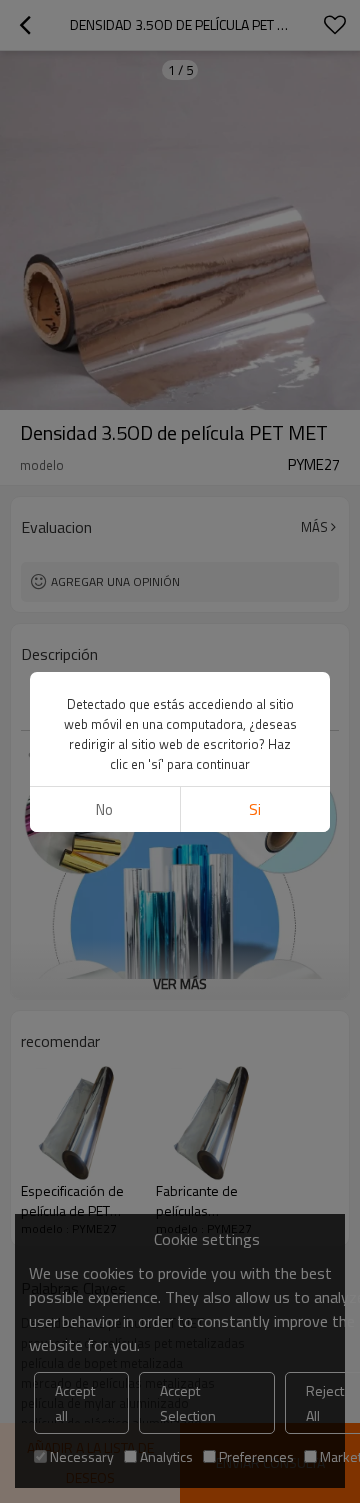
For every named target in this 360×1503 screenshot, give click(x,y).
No (104, 809)
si (255, 809)
